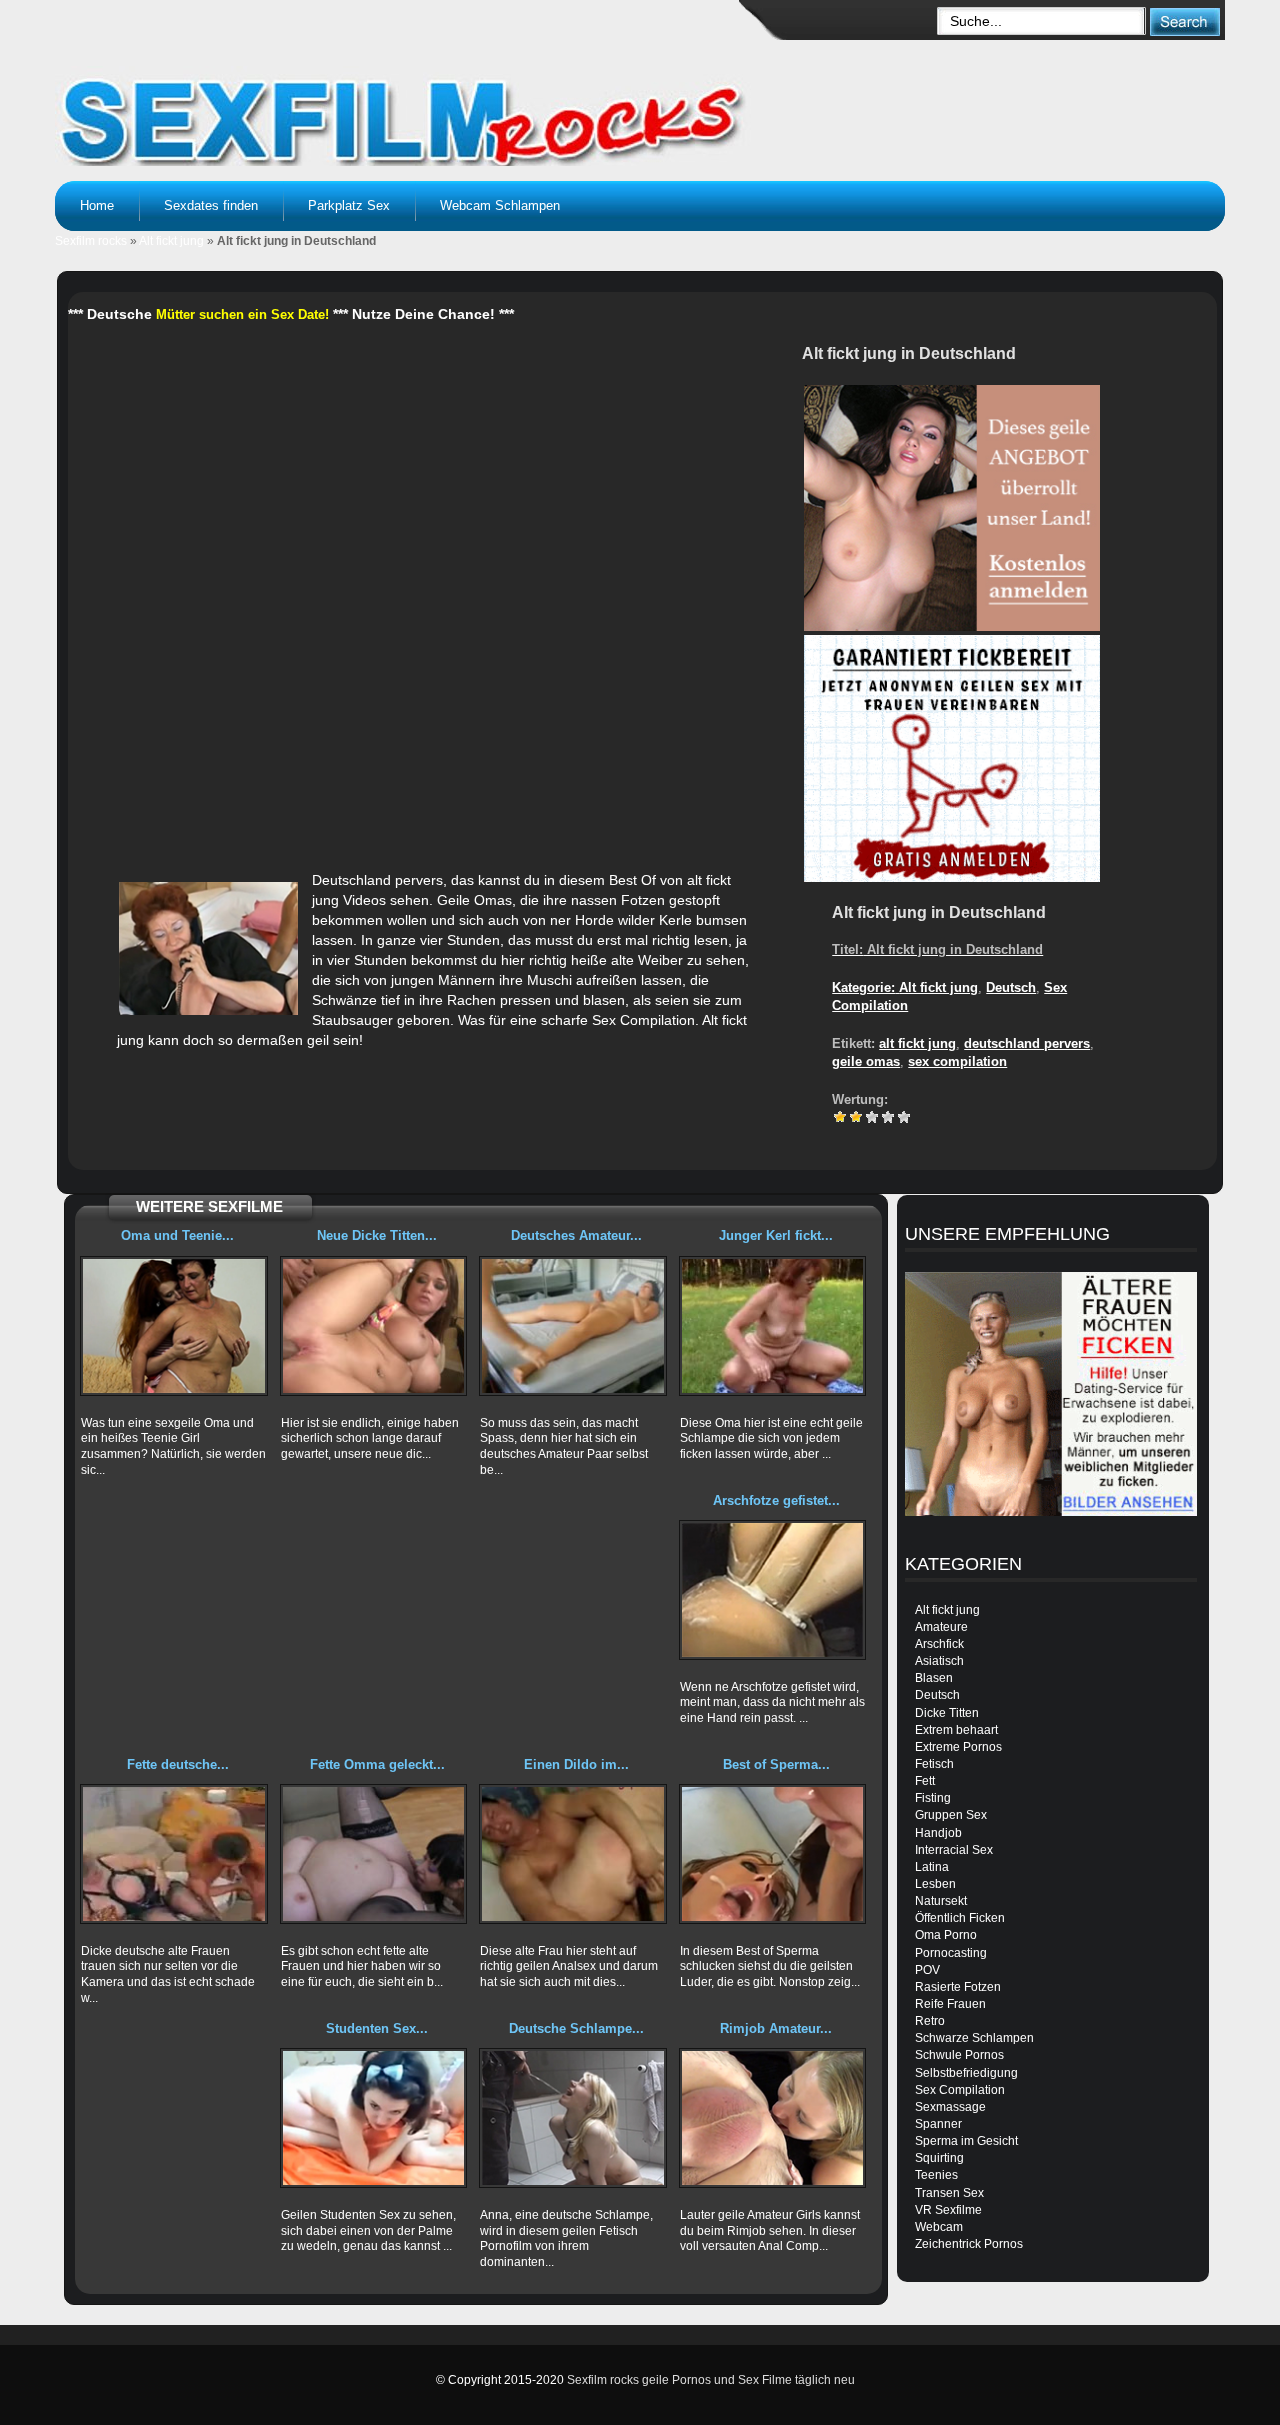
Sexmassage (950, 2107)
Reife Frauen (950, 2004)
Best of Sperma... (776, 1764)
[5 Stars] (904, 1117)
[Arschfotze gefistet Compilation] (773, 1590)
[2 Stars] (856, 1117)
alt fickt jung (917, 1043)
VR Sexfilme (948, 2210)
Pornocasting (951, 1953)
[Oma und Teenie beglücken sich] (174, 1326)
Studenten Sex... (377, 2028)
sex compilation (957, 1061)
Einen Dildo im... (576, 1764)
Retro (930, 2021)
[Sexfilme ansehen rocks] (406, 100)
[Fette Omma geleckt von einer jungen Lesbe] (374, 1854)
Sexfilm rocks (91, 241)
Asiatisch (939, 1661)
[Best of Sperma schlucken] (773, 1854)
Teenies (936, 2175)
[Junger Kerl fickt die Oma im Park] (773, 1326)
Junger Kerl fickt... (776, 1235)
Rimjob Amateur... (776, 2028)
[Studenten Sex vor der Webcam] (374, 2118)
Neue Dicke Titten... (377, 1235)
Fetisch (934, 1764)
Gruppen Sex (951, 1815)
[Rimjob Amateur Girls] (773, 2118)
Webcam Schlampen (500, 205)
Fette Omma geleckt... (377, 1764)
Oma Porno (946, 1935)
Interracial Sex (954, 1850)
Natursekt (941, 1901)
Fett (925, 1781)
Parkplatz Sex (349, 205)
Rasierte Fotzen (958, 1987)
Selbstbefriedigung (966, 2073)
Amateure (941, 1627)
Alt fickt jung (171, 241)
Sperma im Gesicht (966, 2141)
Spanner (938, 2124)
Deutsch (1011, 987)
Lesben (935, 1884)
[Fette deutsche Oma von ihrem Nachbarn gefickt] (174, 1854)
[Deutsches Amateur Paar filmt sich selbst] (573, 1326)
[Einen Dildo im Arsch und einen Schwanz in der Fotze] (573, 1854)
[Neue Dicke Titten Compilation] (374, 1326)
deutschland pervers (1027, 1043)
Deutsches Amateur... (576, 1235)
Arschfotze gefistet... (776, 1500)
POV (927, 1970)
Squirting (939, 2158)
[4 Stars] (888, 1117)
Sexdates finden (211, 205)
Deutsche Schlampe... (576, 2028)
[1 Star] (840, 1117)
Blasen (934, 1678)
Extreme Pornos (958, 1747)
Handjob (938, 1833)
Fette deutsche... (178, 1764)
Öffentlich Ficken (960, 1918)
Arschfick (939, 1644)
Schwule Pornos (959, 2055)
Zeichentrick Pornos (969, 2244)
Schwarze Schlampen (974, 2038)
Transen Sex (949, 2193)
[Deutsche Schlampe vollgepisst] (573, 2118)
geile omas (866, 1061)
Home (97, 205)
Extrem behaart (956, 1730)
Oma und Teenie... (177, 1235)
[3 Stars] (872, 1117)
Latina (932, 1867)
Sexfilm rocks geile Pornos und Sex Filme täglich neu (711, 2380)
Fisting (933, 1798)
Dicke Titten (947, 1713)
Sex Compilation (960, 2090)
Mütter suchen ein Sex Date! (242, 314)
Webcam (939, 2227)
